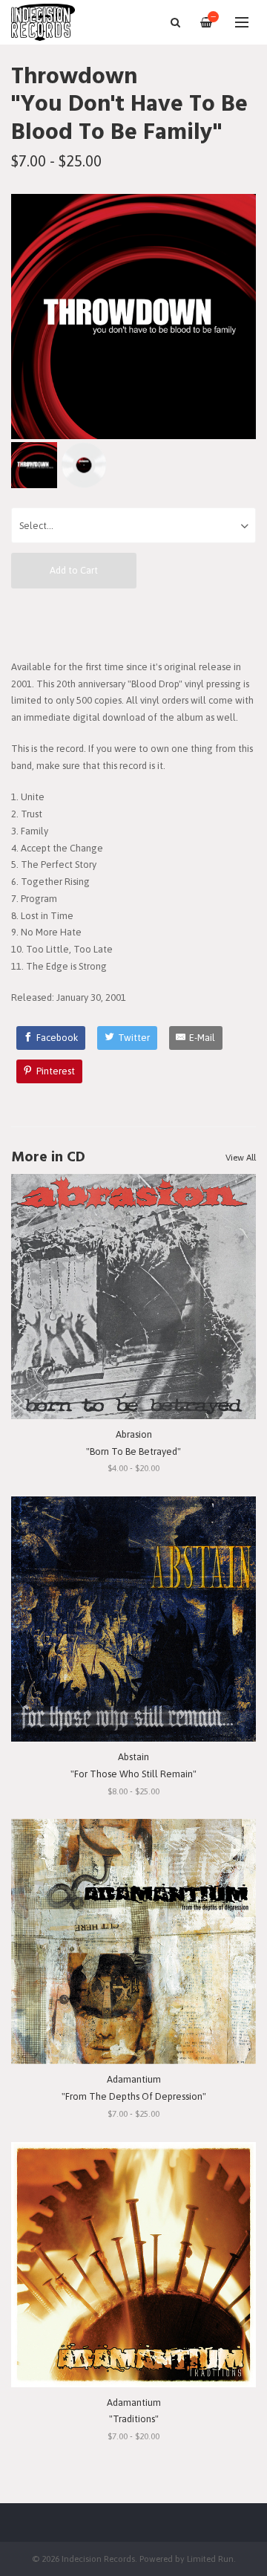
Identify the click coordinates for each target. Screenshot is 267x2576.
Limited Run (210, 2559)
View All (241, 1158)
